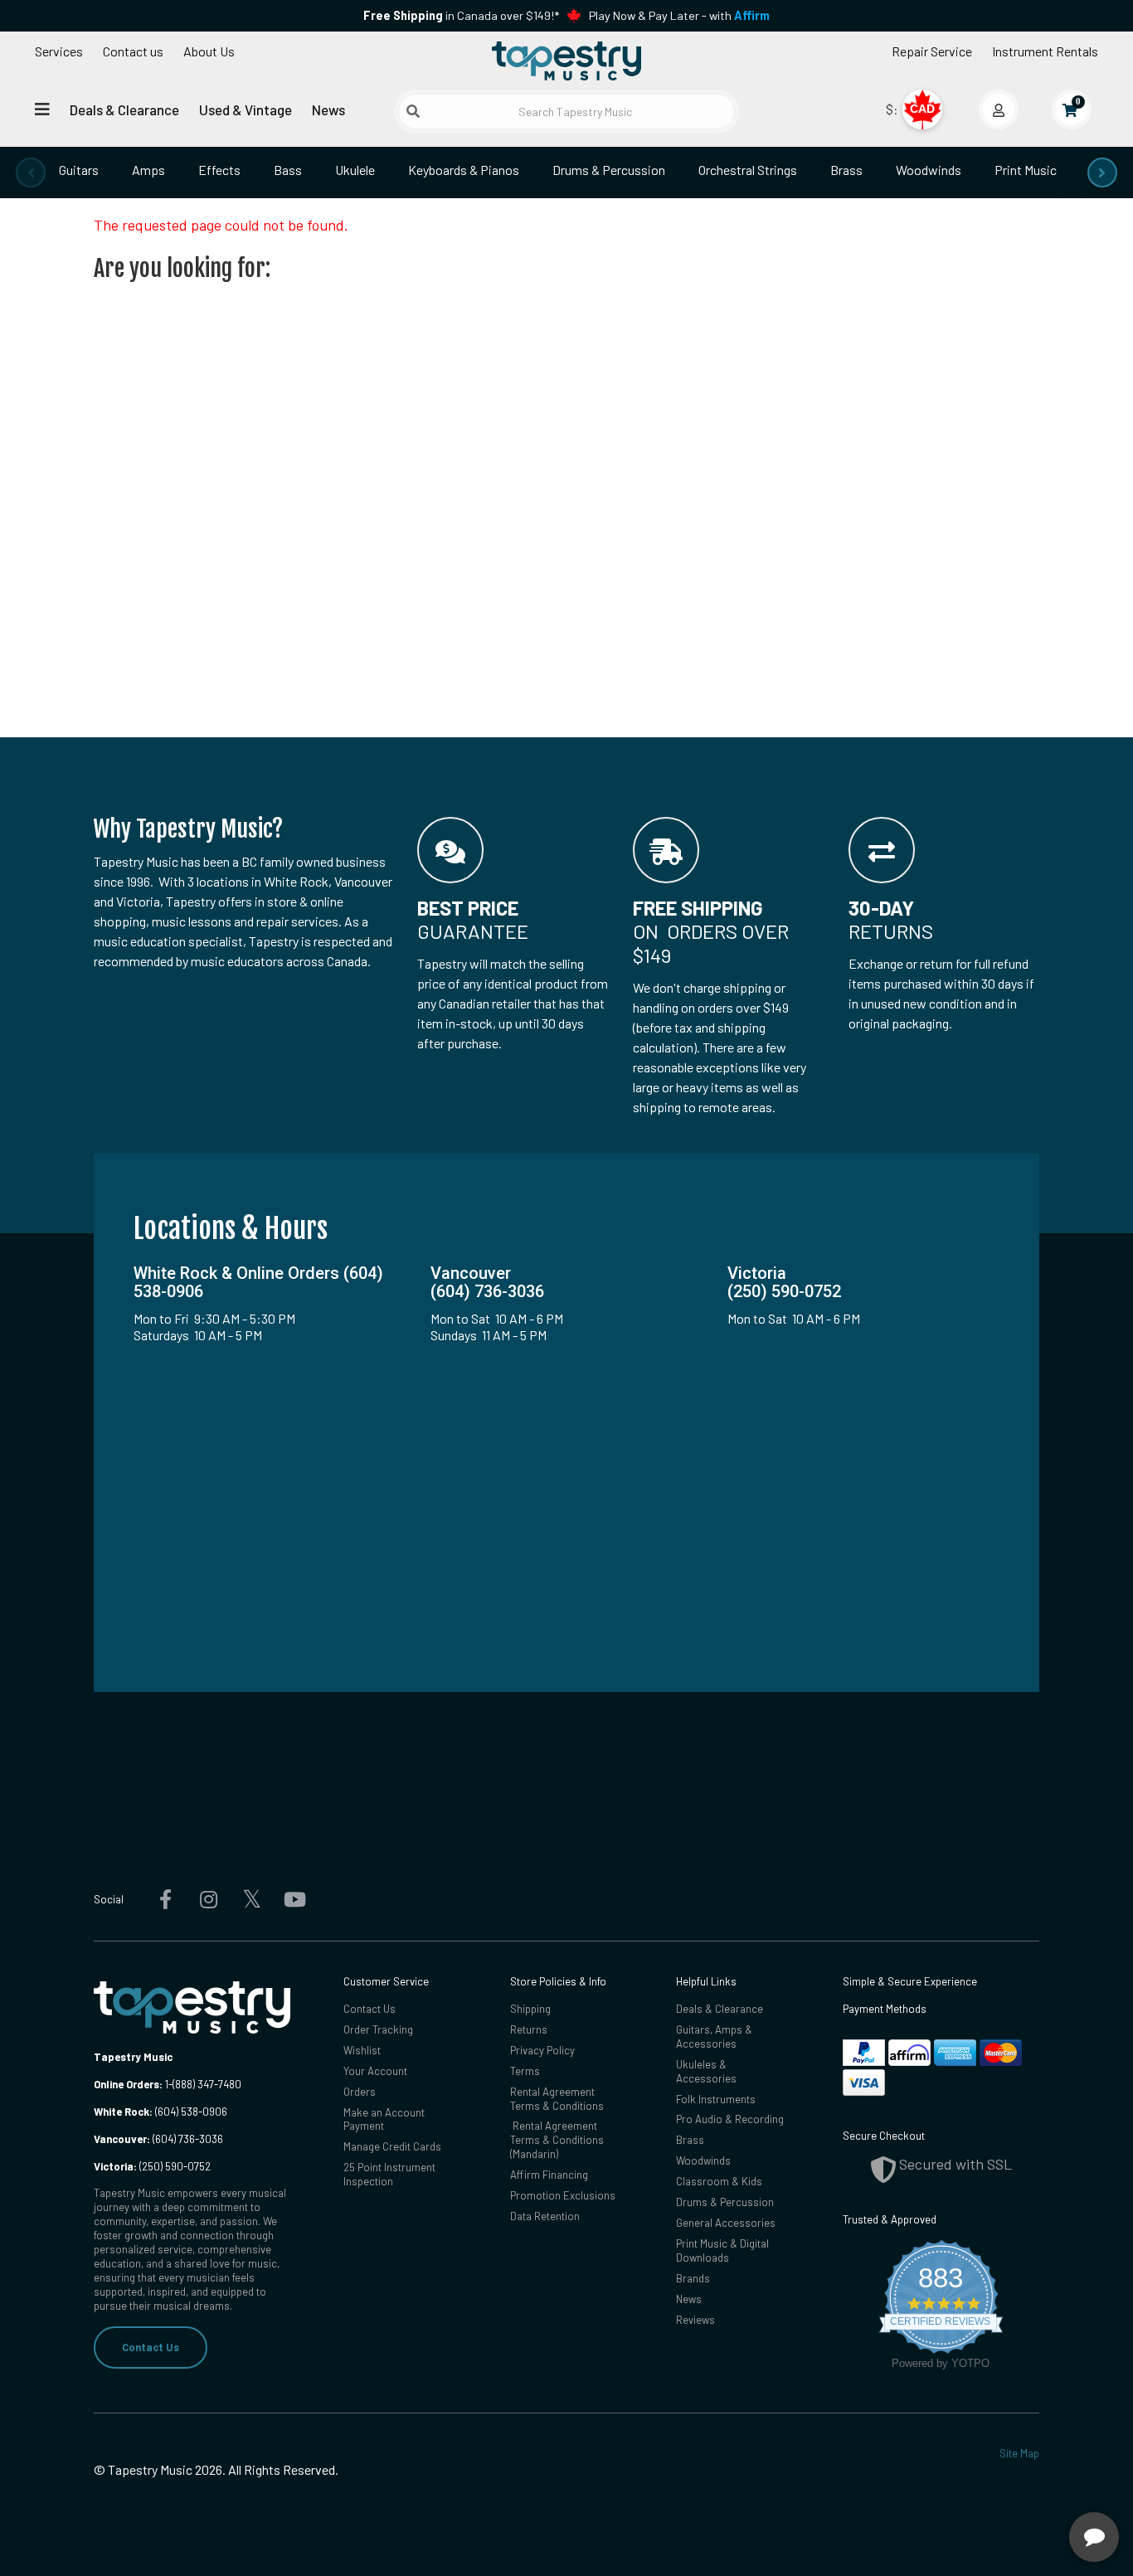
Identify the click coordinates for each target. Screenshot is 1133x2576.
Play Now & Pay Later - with (679, 15)
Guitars (79, 170)
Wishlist (362, 2050)
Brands (693, 2278)
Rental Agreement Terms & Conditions (557, 2099)
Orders (360, 2092)
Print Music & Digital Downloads (722, 2250)
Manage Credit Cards (392, 2146)
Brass (846, 170)
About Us (209, 51)
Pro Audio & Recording (730, 2119)
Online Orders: (128, 2084)
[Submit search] (413, 111)
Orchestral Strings (748, 170)
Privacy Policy (542, 2050)
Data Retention (545, 2216)
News (328, 109)
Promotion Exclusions (563, 2195)
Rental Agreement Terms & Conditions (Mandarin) (557, 2140)
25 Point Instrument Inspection (389, 2174)
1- (168, 2084)
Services (59, 51)
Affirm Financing (549, 2175)
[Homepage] (566, 61)
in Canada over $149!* (461, 15)
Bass (288, 170)
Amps (148, 170)
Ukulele (355, 170)
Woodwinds (929, 170)
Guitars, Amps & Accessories (714, 2036)
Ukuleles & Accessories (706, 2071)
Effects (219, 170)
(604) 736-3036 (158, 2139)
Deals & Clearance (124, 109)
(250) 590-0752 (152, 2166)
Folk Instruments (716, 2099)
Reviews (695, 2320)
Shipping (530, 2009)
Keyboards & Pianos (464, 170)
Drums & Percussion (609, 170)
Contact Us (151, 2347)
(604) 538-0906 (160, 2112)
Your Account (375, 2071)
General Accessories (726, 2223)
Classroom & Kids (719, 2181)
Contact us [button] (133, 51)
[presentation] (31, 173)
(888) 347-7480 (207, 2084)
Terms (525, 2071)
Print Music (1026, 170)
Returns (529, 2029)
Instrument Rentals (1045, 51)
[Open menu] (42, 109)
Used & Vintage (246, 109)
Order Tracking (378, 2029)
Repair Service (932, 51)
